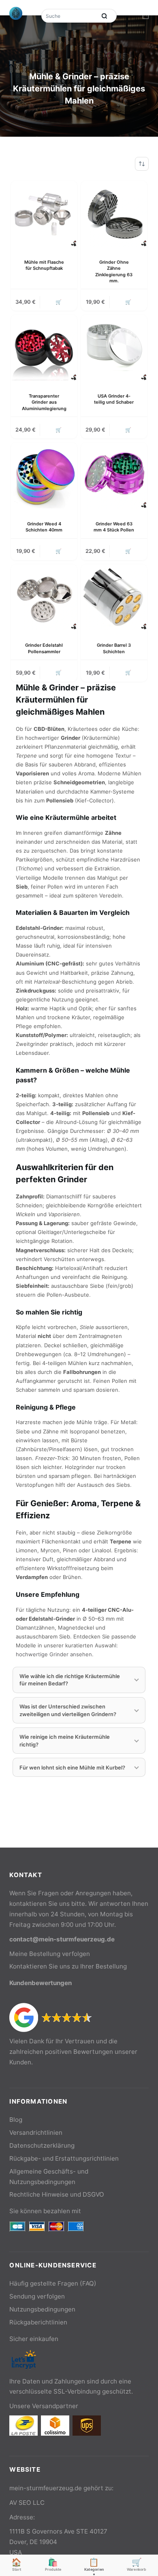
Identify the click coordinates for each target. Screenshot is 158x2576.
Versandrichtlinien (36, 2133)
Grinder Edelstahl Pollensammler (44, 648)
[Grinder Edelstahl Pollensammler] (44, 597)
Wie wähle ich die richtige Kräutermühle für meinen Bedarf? (70, 1680)
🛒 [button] (59, 302)
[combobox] (70, 16)
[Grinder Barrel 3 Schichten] (114, 597)
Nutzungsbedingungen (42, 2309)
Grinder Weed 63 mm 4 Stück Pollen (114, 527)
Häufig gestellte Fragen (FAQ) (53, 2283)
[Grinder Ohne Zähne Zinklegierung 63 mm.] (114, 214)
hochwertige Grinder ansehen (54, 1654)
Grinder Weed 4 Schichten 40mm (44, 527)
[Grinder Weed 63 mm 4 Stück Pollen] (114, 475)
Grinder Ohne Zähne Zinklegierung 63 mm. (114, 271)
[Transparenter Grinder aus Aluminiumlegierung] (44, 348)
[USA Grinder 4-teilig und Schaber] (114, 348)
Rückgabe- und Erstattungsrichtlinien (64, 2158)
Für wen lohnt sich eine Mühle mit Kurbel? (72, 1767)
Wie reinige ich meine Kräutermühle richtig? (65, 1740)
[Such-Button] (105, 16)
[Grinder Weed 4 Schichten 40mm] (44, 475)
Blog (16, 2120)
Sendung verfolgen (37, 2296)
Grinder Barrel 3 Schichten (114, 648)
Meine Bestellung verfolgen (50, 1954)
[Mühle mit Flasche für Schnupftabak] (44, 214)
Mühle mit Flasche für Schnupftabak (44, 265)
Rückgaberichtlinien (38, 2322)
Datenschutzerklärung (42, 2145)
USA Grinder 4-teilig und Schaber (114, 399)
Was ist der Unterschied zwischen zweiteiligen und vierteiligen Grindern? (68, 1710)
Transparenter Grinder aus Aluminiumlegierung (44, 402)
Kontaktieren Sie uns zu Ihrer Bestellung (68, 1966)
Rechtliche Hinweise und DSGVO (57, 2194)
